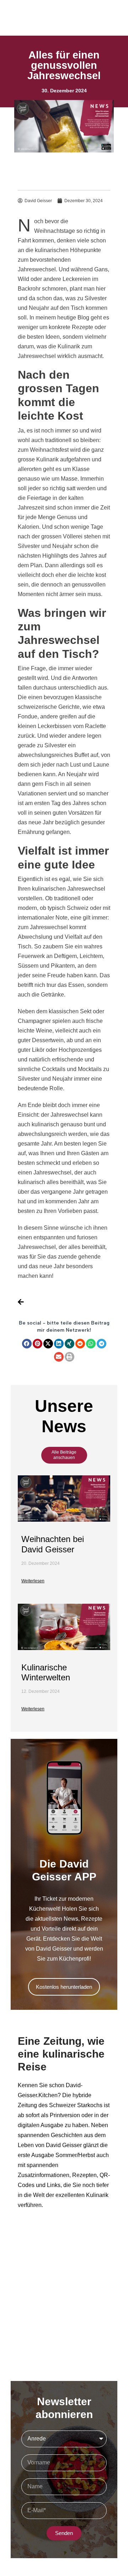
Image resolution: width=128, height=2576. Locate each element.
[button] (27, 1344)
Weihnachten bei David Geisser (53, 1544)
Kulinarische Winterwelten (46, 1673)
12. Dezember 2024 (41, 1691)
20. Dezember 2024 (41, 1563)
